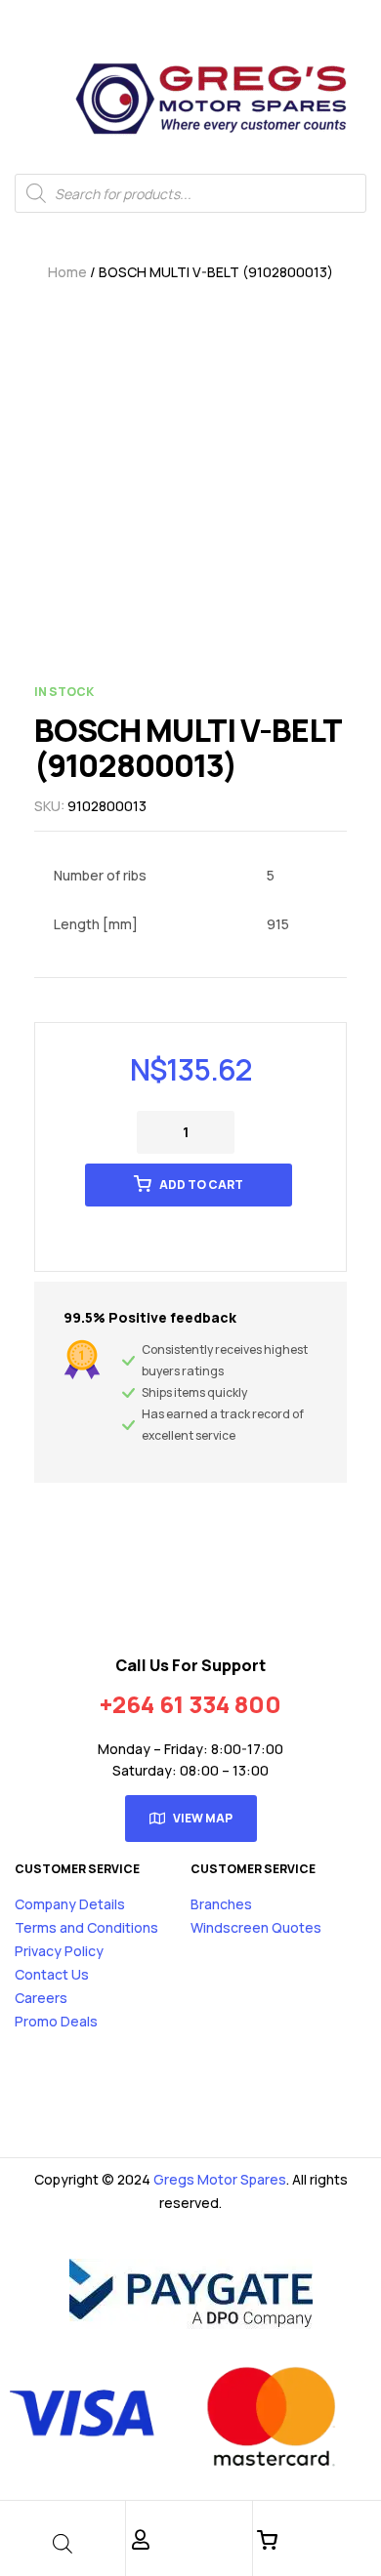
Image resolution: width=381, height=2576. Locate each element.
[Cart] (268, 2540)
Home (67, 272)
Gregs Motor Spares (220, 2179)
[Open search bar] (63, 2543)
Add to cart (201, 1185)
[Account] (141, 2540)
